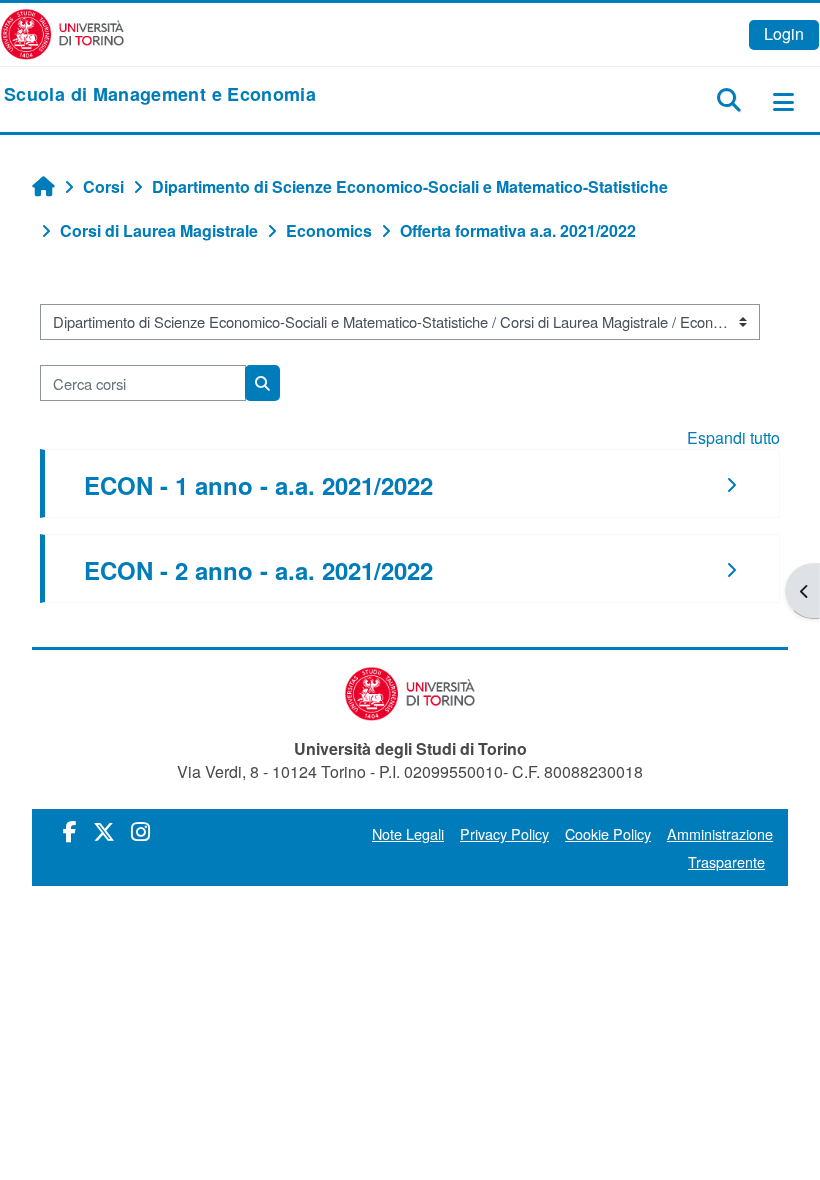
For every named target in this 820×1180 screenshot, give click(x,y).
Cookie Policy (608, 833)
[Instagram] (140, 830)
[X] (104, 830)
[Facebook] (70, 830)
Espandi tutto (733, 437)
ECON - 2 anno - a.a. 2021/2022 (258, 570)
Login (784, 33)
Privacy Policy (504, 833)
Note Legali (408, 833)
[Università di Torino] (62, 32)
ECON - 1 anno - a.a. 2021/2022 (258, 485)
